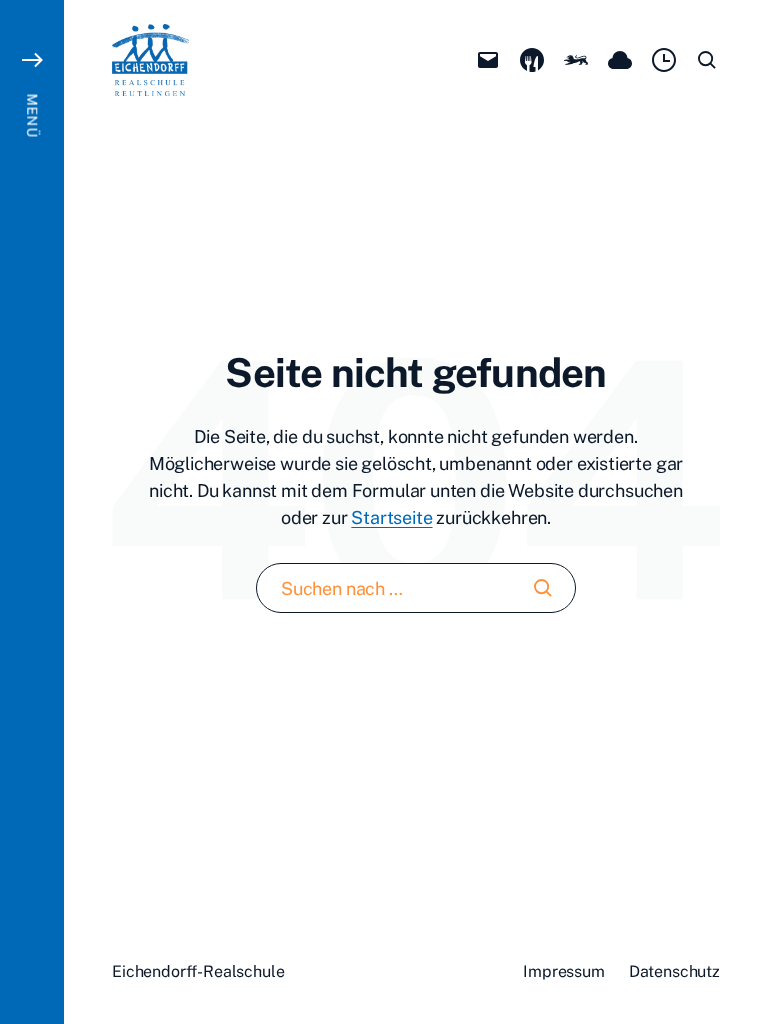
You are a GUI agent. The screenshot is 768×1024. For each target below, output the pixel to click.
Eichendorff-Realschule (198, 971)
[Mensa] (532, 60)
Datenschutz (674, 971)
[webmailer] (488, 60)
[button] (32, 512)
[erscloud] (620, 60)
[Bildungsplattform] (576, 60)
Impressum (564, 971)
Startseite (391, 517)
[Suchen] (543, 588)
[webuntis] (664, 60)
